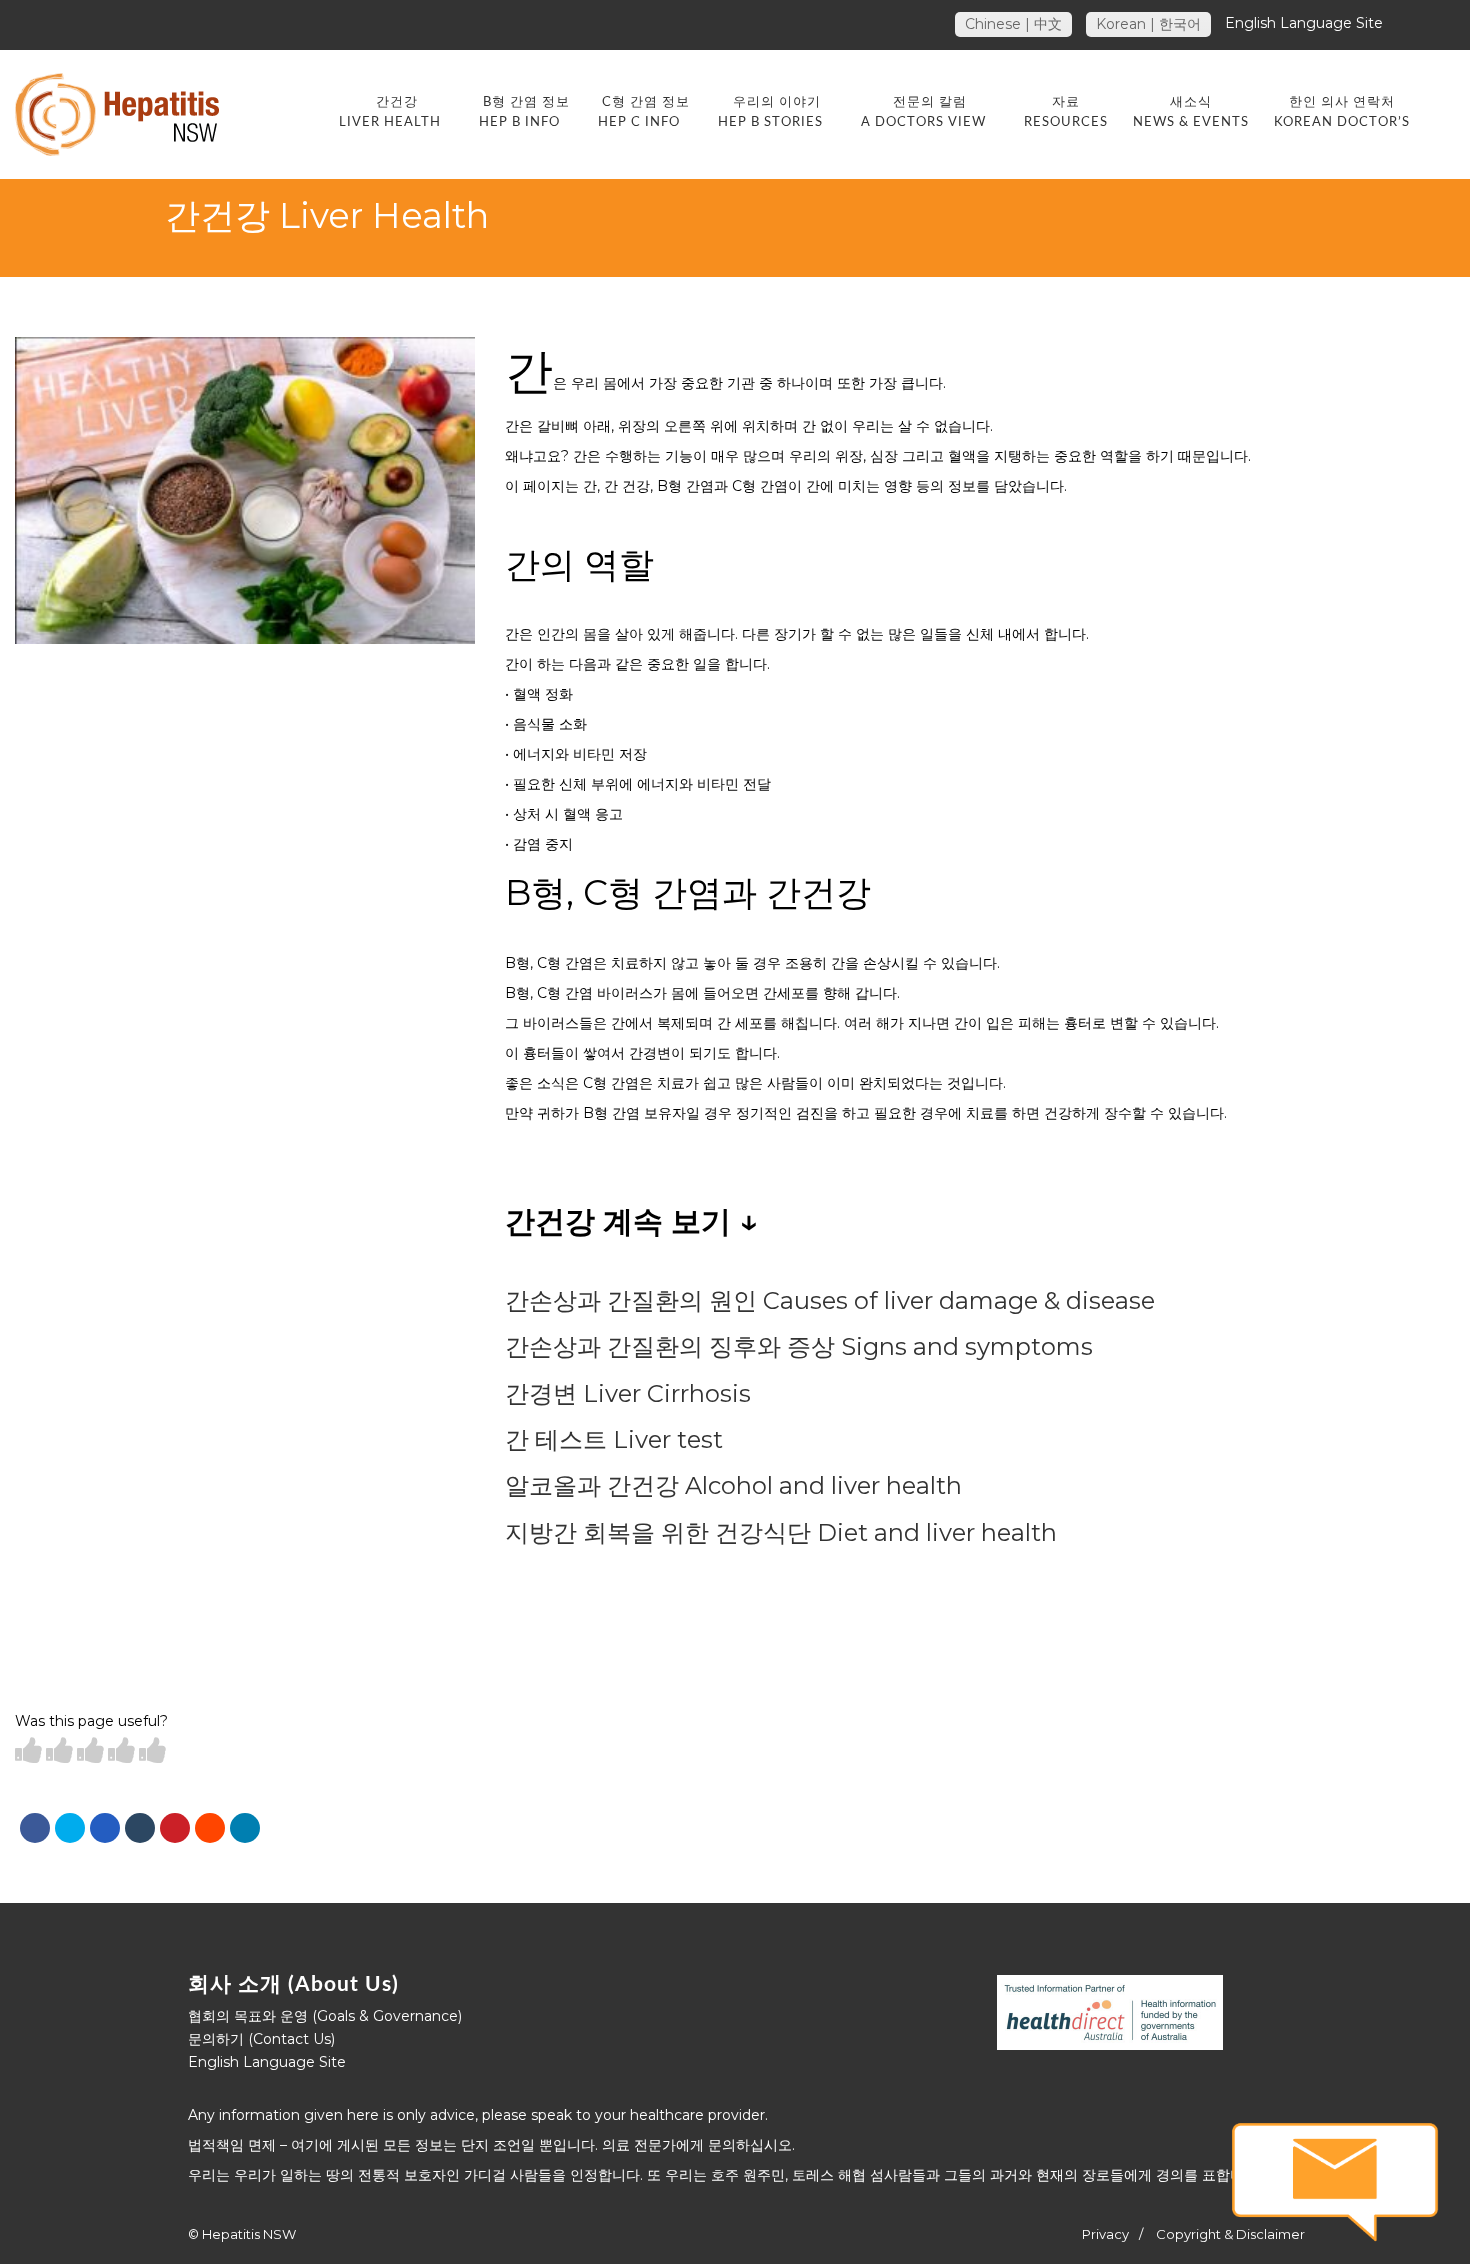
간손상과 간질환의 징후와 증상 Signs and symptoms (799, 1346)
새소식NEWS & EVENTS (1191, 112)
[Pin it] (175, 1828)
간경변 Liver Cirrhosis (628, 1393)
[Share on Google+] (105, 1828)
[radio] (28, 1751)
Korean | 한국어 (1148, 24)
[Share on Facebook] (35, 1828)
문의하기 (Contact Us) (261, 2039)
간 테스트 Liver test (614, 1439)
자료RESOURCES (1066, 112)
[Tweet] (70, 1828)
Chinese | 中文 (1013, 24)
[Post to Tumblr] (140, 1828)
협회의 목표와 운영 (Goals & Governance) (325, 2016)
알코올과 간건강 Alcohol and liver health (733, 1485)
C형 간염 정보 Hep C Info (644, 112)
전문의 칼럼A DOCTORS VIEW (923, 112)
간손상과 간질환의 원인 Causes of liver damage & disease (830, 1300)
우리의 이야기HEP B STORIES (770, 112)
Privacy (1105, 2234)
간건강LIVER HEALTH (390, 112)
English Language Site (1304, 23)
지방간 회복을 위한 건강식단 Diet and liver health (781, 1532)
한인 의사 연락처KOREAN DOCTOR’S (1342, 112)
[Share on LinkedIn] (245, 1828)
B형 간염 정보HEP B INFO (524, 112)
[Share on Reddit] (210, 1828)
